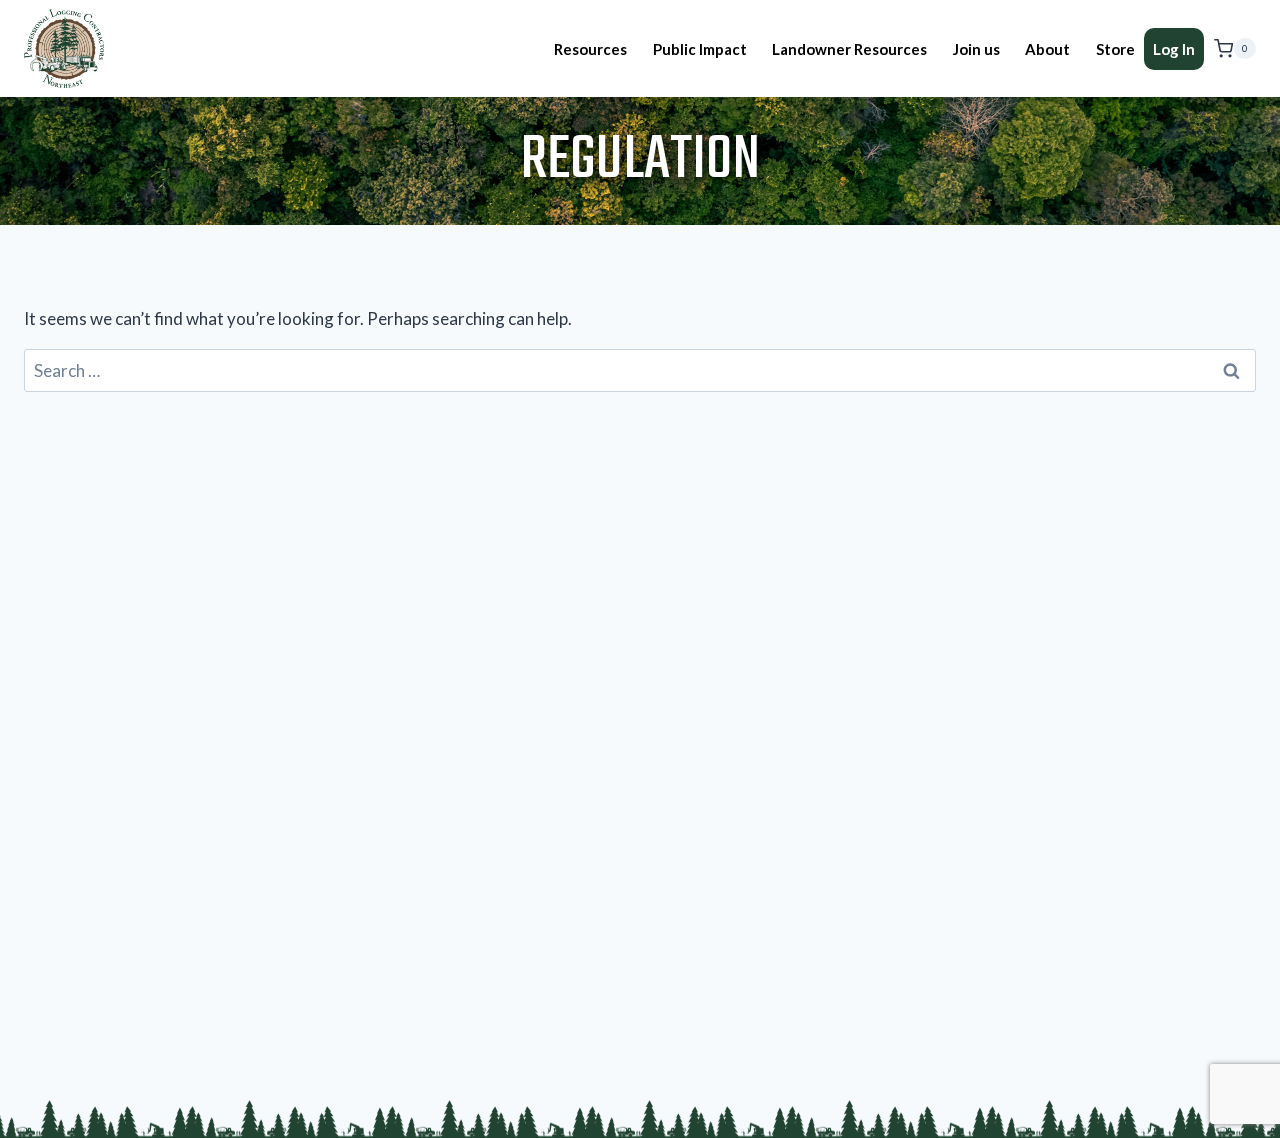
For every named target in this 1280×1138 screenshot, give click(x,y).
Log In (1174, 49)
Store (1115, 49)
